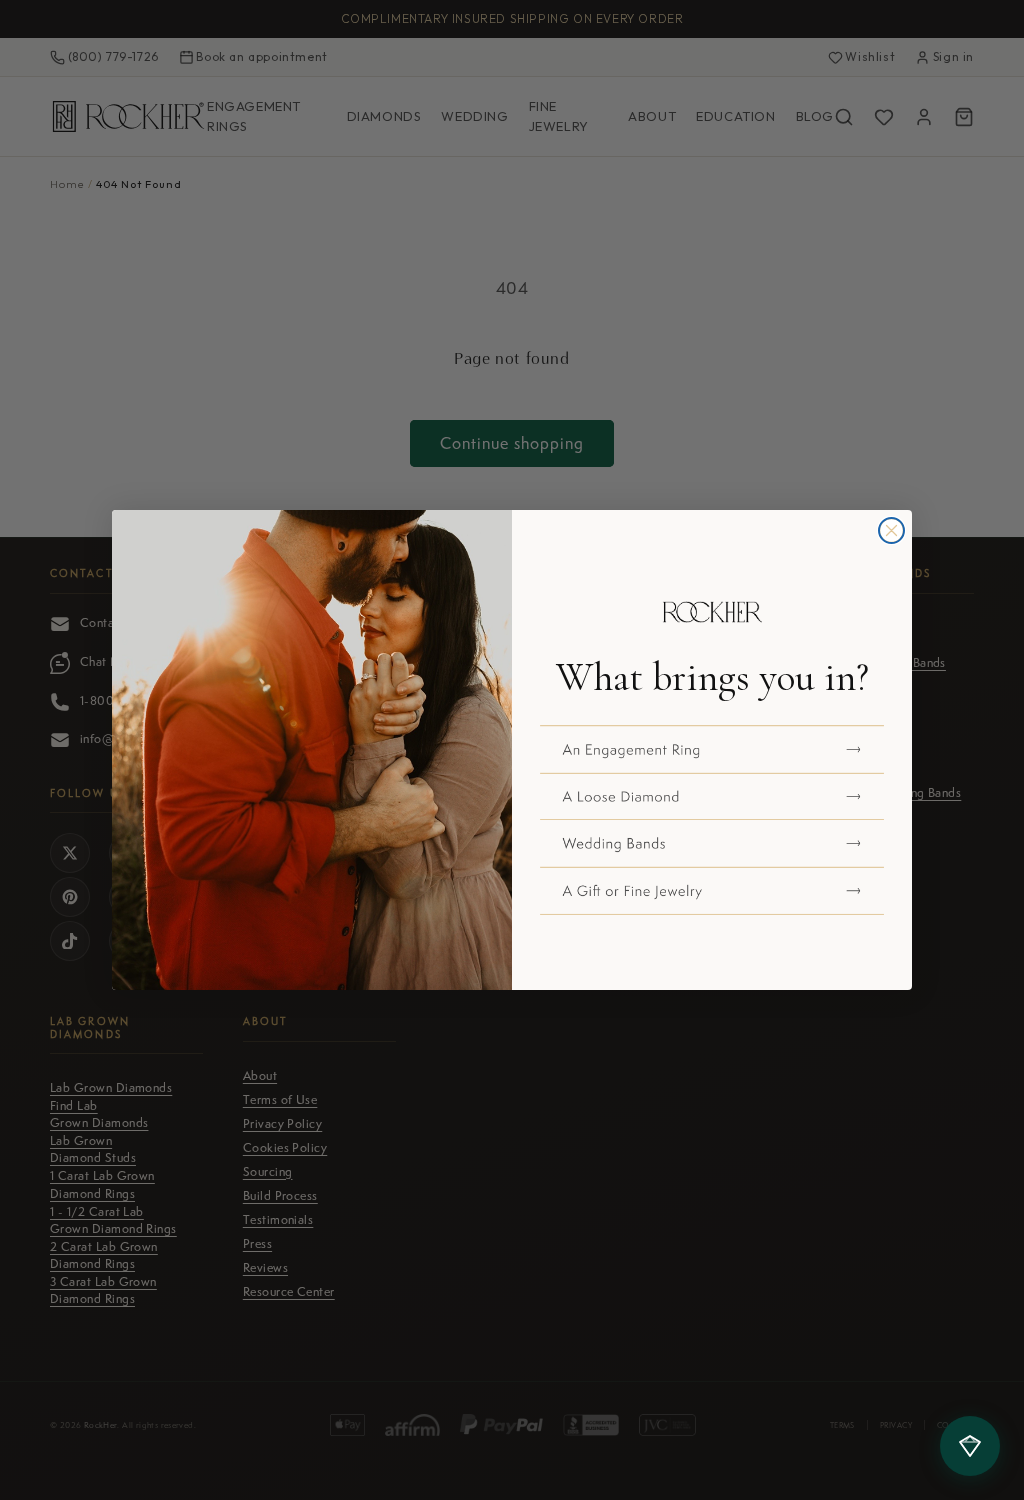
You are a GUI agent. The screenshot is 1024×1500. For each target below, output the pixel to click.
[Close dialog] (891, 530)
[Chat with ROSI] (970, 1446)
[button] (712, 749)
